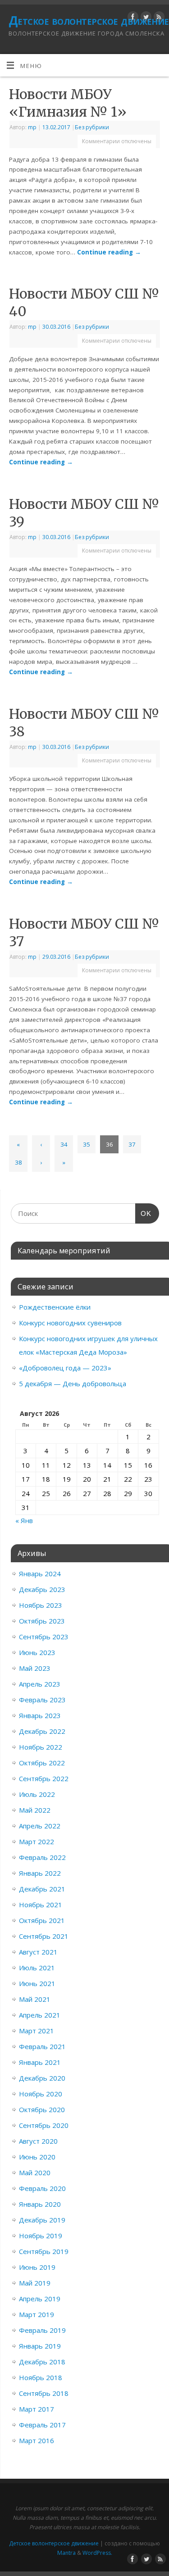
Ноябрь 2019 (41, 2236)
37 (132, 1144)
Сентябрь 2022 (44, 1778)
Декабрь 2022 (42, 1731)
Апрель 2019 (40, 2299)
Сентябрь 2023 (44, 1637)
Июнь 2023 (37, 1652)
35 (87, 1144)
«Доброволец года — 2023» (65, 1368)
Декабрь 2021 (42, 1889)
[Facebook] (132, 18)
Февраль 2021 (42, 2046)
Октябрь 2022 (42, 1763)
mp (32, 127)
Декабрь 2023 (42, 1589)
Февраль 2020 (42, 2188)
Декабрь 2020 (42, 2078)
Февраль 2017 (42, 2425)
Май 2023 (35, 1668)
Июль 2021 (37, 1968)
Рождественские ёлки (55, 1307)
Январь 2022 (40, 1873)
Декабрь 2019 (42, 2220)
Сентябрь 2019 (44, 2251)
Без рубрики (92, 127)
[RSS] (158, 18)
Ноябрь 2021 (41, 1905)
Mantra (66, 2553)
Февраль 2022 (42, 1857)
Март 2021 (37, 2031)
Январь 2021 (40, 2062)
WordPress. (97, 2553)
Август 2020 (38, 2141)
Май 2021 (35, 1999)
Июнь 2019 (37, 2267)
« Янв (24, 1520)
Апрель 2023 (40, 1684)
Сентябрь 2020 (44, 2125)
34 (64, 1144)
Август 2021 (38, 1952)
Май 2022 (35, 1810)
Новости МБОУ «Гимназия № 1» (68, 103)
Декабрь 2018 (42, 2362)
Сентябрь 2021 (44, 1936)
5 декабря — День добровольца (73, 1383)
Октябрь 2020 (42, 2109)
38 (18, 1162)
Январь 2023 (40, 1715)
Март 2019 (37, 2314)
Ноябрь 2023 (41, 1605)
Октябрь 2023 (42, 1621)
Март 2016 (37, 2440)
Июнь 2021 (37, 1983)
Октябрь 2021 (42, 1920)
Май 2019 (35, 2283)
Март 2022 (37, 1841)
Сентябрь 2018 (44, 2393)
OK (143, 1213)
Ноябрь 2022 (41, 1747)
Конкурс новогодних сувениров (70, 1323)
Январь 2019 (40, 2346)
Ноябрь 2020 (41, 2094)
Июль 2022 (37, 1794)
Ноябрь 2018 (41, 2377)
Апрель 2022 (40, 1826)
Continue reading (109, 252)
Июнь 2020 (37, 2157)
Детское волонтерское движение (89, 20)
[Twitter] (145, 18)
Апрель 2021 (40, 2015)
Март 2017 (37, 2409)
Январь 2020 (40, 2204)
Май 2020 (35, 2172)
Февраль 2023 (42, 1700)
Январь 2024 (40, 1574)
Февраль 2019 (42, 2330)
